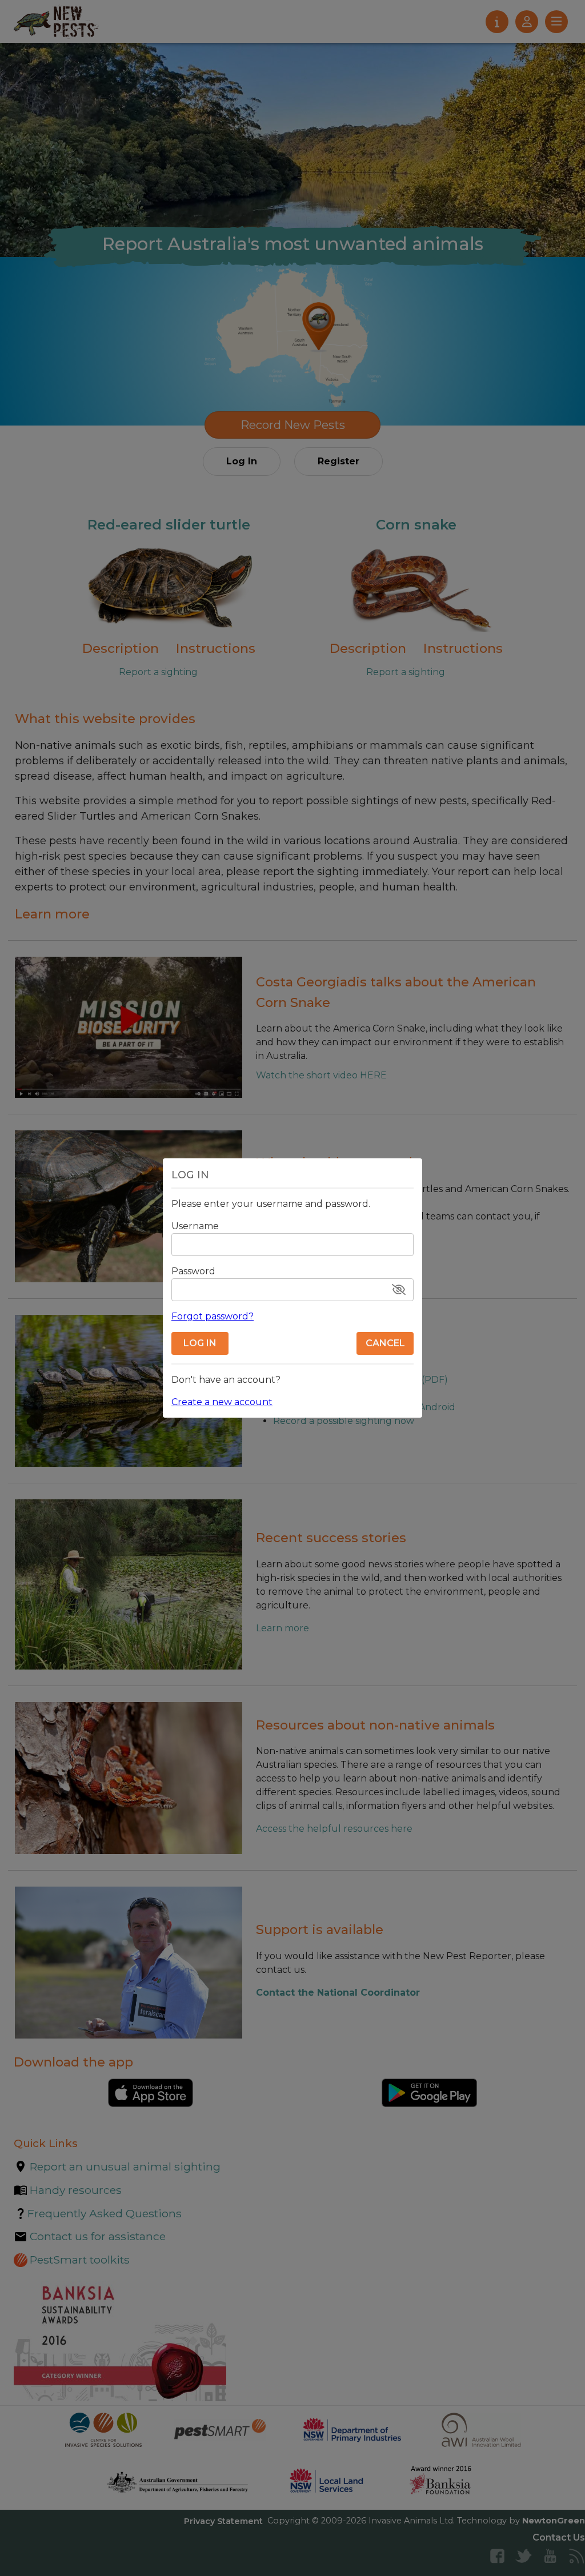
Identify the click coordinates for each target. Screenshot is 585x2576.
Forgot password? (213, 1316)
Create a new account (222, 1402)
